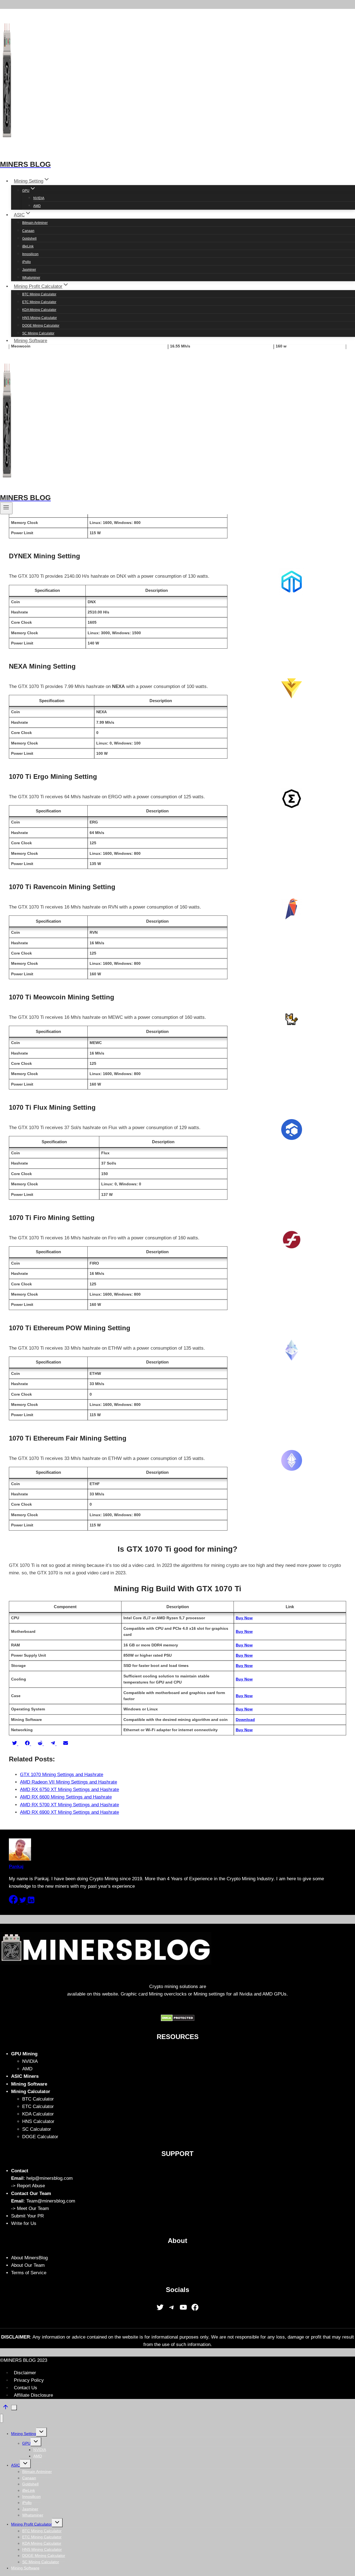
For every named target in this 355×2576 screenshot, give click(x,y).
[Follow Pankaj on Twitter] (23, 1902)
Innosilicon (30, 254)
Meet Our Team (33, 2208)
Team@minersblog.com (51, 2201)
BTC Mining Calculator (39, 294)
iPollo (26, 262)
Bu (238, 1709)
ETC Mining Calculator (39, 302)
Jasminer (29, 270)
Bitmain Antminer (35, 223)
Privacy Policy (29, 2380)
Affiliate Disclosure (33, 2395)
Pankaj (16, 1867)
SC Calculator (37, 2129)
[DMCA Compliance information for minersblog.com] (178, 2020)
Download (245, 1720)
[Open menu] (6, 508)
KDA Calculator (38, 2114)
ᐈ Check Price (201, 10)
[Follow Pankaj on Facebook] (14, 1902)
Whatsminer (31, 278)
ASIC (16, 2465)
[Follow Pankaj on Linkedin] (31, 1902)
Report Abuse (31, 2186)
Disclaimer (25, 2373)
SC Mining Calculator (38, 333)
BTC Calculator (38, 2099)
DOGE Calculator (40, 2137)
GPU (26, 2443)
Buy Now (244, 1618)
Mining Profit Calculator (31, 2524)
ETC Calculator (38, 2106)
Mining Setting (24, 2434)
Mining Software (31, 341)
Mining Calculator (31, 2092)
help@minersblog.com (50, 2178)
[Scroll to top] (6, 2408)
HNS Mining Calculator (40, 318)
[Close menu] (2, 2418)
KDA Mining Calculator (39, 310)
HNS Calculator (38, 2121)
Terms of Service (29, 2273)
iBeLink (28, 246)
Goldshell (29, 239)
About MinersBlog (29, 2258)
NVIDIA (39, 198)
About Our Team (28, 2265)
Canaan (28, 231)
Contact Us (26, 2388)
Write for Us (24, 2223)
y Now (247, 1709)
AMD (37, 206)
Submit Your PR (27, 2216)
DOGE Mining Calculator (41, 326)
